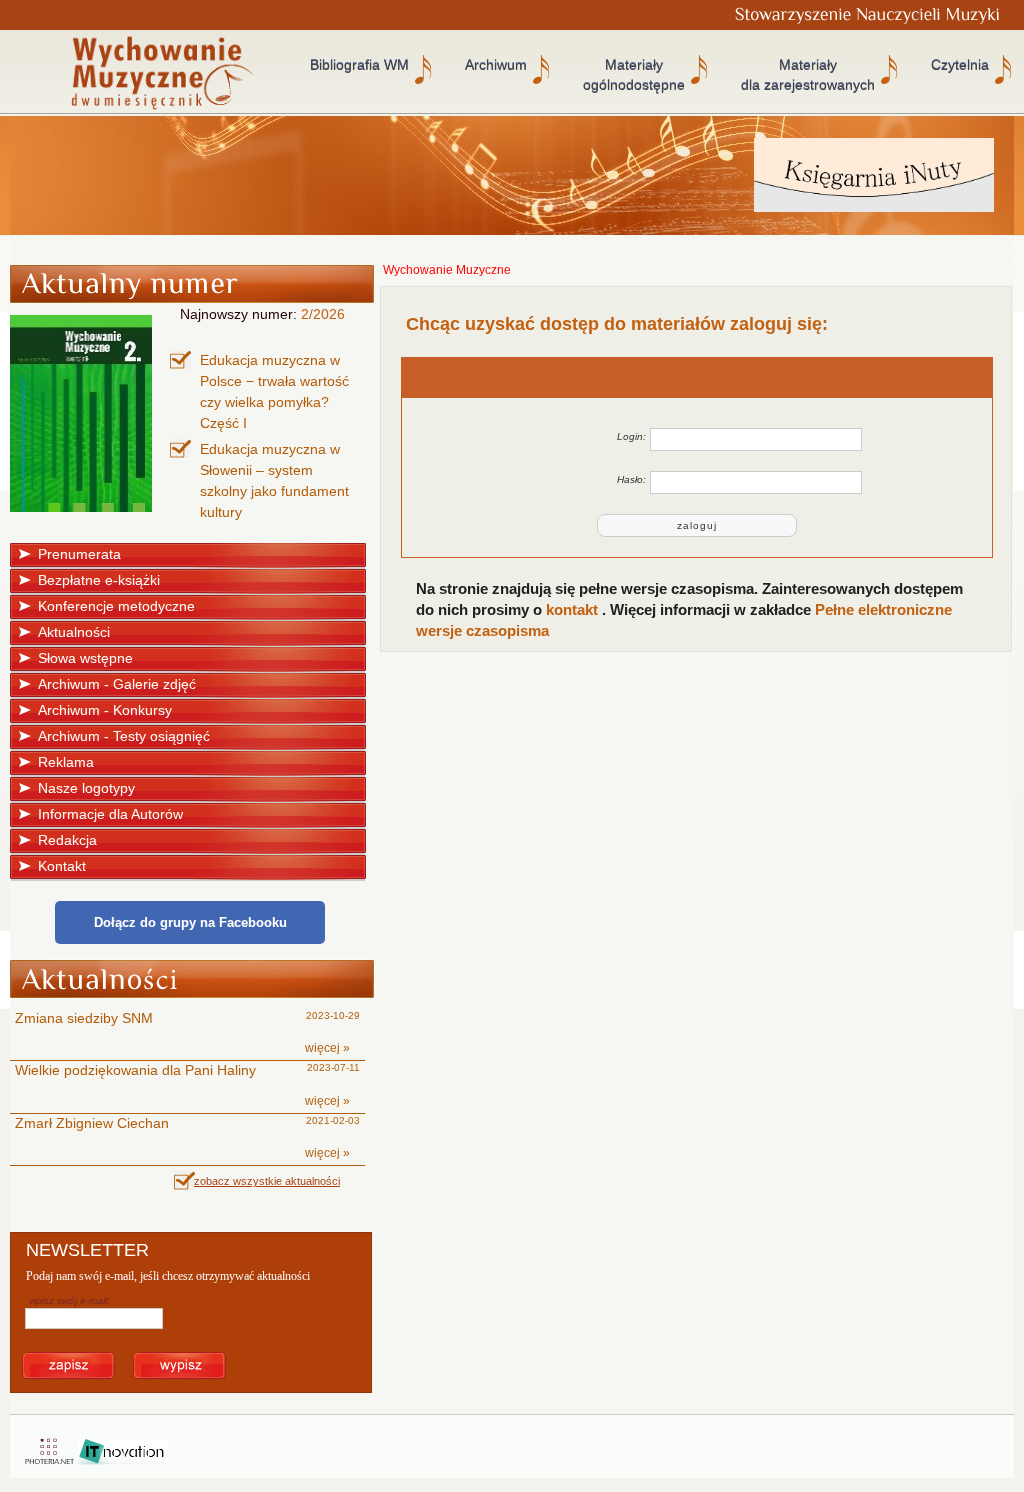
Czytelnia (960, 65)
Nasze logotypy (86, 788)
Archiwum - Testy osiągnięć (124, 736)
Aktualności (74, 632)
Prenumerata (79, 554)
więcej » (327, 1048)
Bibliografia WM (359, 65)
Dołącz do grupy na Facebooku (190, 922)
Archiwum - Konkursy (105, 710)
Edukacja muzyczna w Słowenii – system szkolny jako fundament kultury (274, 480)
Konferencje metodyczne (116, 606)
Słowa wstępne (85, 658)
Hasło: (631, 479)
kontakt (574, 609)
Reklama (66, 762)
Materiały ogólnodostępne (634, 75)
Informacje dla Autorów (110, 814)
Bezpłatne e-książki (99, 580)
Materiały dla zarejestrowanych (808, 75)
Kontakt (62, 866)
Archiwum (496, 65)
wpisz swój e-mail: (69, 1300)
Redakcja (67, 840)
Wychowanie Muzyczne (447, 270)
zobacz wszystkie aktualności (267, 1181)
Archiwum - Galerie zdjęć (117, 684)
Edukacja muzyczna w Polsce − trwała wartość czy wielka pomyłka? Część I (274, 391)
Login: (631, 436)
